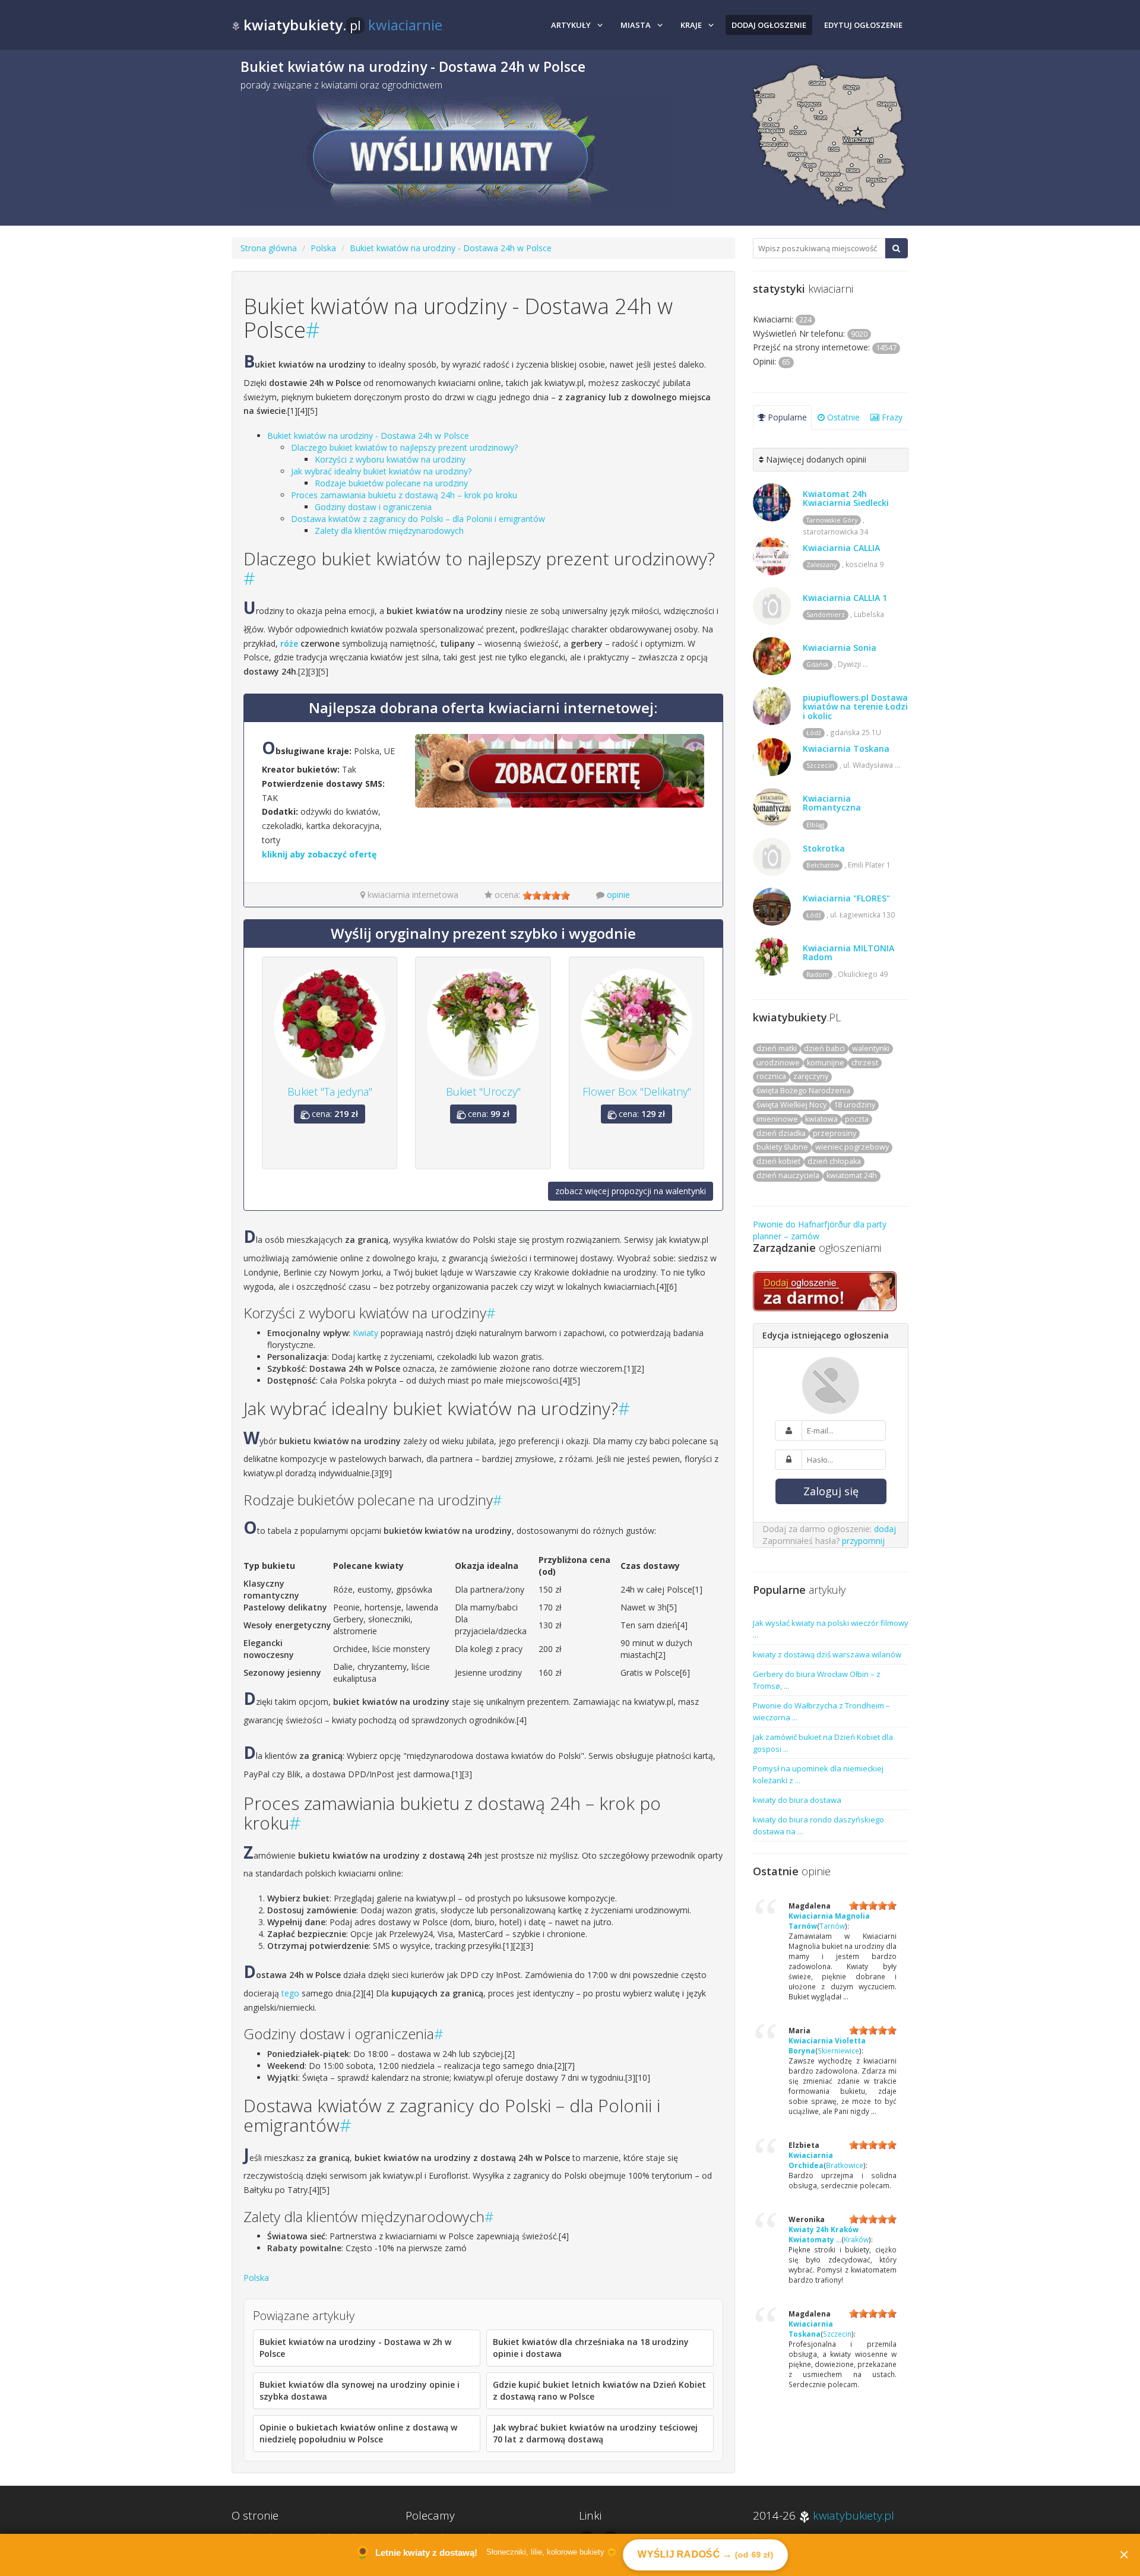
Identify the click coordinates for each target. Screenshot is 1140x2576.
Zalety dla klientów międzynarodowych (389, 531)
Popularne (786, 417)
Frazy (891, 417)
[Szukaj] (896, 248)
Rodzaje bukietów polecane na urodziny (391, 483)
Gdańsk (818, 664)
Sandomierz (826, 615)
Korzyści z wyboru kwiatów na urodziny (390, 459)
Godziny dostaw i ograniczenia (373, 507)
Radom (818, 974)
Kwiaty (365, 1333)
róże (289, 643)
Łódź (814, 733)
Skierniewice (838, 2050)
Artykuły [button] (571, 25)
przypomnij (863, 1541)
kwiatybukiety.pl (854, 2515)
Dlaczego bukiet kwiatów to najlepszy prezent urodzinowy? (404, 447)
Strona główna (269, 248)
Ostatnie (842, 417)
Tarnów (832, 1926)
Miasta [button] (636, 25)
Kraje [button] (691, 25)
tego (290, 1993)
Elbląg (815, 825)
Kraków (856, 2239)
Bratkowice (845, 2165)
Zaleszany (821, 565)
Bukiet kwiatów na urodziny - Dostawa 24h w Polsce (451, 248)
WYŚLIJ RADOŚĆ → (706, 2554)
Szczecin (820, 765)
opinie (618, 895)
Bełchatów (823, 865)
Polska (323, 248)
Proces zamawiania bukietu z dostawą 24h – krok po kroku (404, 495)
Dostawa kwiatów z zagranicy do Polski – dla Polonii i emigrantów (418, 519)
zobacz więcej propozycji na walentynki (631, 1191)
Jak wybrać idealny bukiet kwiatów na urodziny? (381, 471)
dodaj (885, 1529)
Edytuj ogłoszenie (863, 25)
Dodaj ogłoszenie (769, 25)
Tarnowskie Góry (832, 520)
